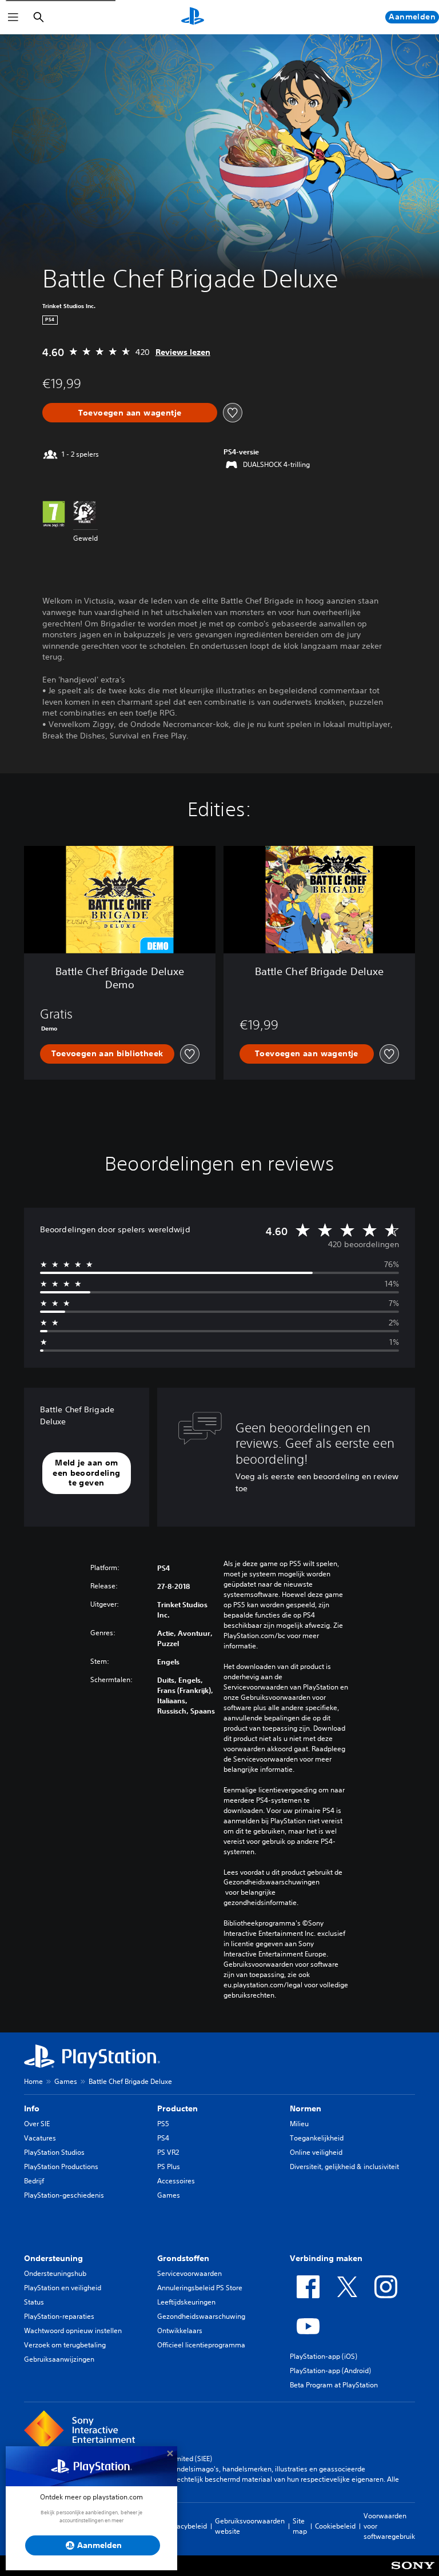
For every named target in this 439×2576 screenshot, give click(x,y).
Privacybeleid (186, 2526)
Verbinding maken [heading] (326, 2258)
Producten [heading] (177, 2108)
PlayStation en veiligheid (63, 2288)
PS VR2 (168, 2152)
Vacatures (40, 2138)
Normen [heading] (306, 2108)
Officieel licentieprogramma (201, 2345)
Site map (300, 2526)
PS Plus (169, 2166)
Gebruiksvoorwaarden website (250, 2526)
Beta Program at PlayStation (334, 2385)
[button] (87, 1473)
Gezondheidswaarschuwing (201, 2316)
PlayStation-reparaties (59, 2316)
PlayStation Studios (54, 2152)
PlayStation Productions (61, 2166)
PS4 (163, 2138)
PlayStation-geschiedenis (64, 2195)
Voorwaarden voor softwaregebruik (389, 2526)
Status (34, 2302)
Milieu (299, 2124)
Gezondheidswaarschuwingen (272, 1882)
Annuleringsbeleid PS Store (200, 2288)
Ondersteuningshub (55, 2273)
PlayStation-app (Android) (330, 2371)
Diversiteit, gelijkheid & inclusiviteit (344, 2166)
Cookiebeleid (335, 2526)
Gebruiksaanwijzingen (59, 2359)
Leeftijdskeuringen (186, 2302)
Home (33, 2081)
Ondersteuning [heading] (53, 2258)
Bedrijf (34, 2181)
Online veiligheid (316, 2152)
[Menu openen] (13, 17)
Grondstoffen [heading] (183, 2258)
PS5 (163, 2124)
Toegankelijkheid (317, 2138)
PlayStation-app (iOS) (324, 2356)
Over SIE (37, 2124)
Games (66, 2081)
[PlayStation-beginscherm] (193, 17)
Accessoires (176, 2181)
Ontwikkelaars (180, 2331)
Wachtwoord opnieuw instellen (73, 2331)
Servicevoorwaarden (189, 2273)
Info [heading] (32, 2108)
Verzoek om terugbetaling (65, 2345)
